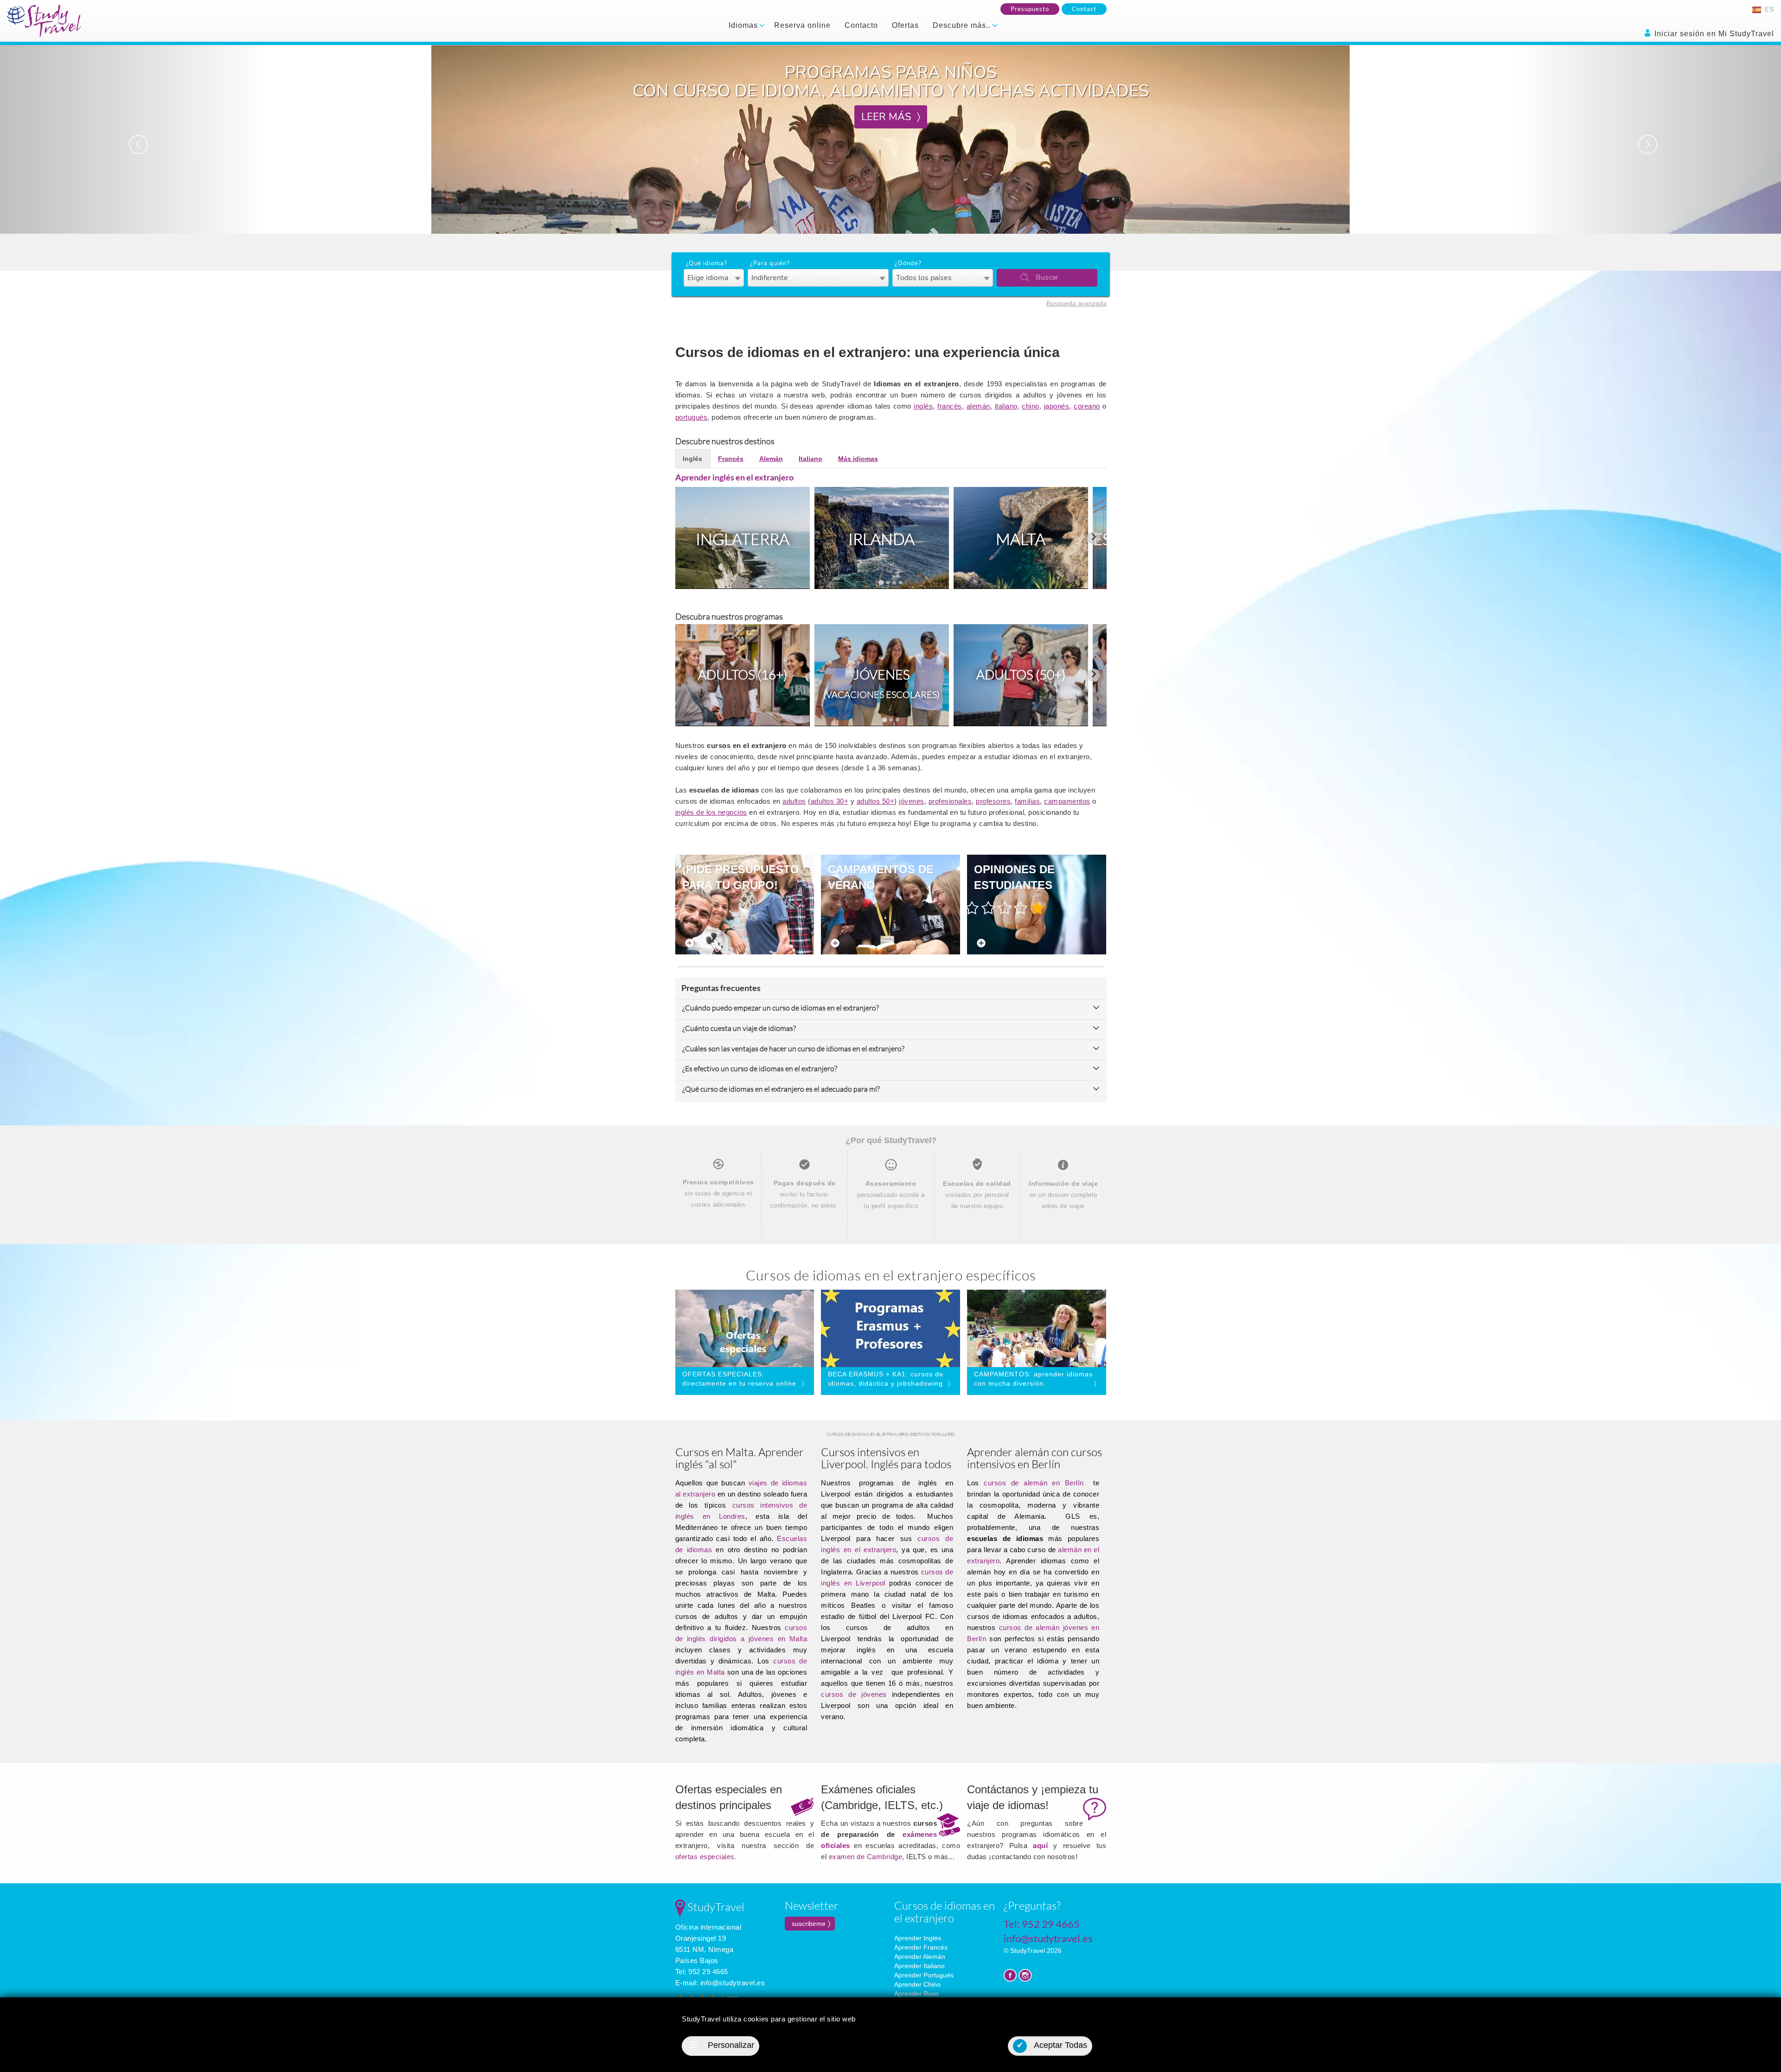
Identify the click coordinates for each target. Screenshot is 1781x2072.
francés (950, 406)
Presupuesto (1030, 9)
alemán (978, 406)
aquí (1040, 1845)
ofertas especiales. (706, 1857)
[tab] (881, 582)
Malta (1021, 539)
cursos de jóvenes (854, 1694)
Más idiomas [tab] (858, 459)
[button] (134, 139)
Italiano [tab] (810, 459)
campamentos (1067, 801)
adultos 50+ (876, 801)
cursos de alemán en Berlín (1034, 1483)
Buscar (1047, 277)
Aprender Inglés (918, 1938)
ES (1768, 9)
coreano (1087, 406)
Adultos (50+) (1021, 674)
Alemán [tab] (771, 459)
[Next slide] (1094, 538)
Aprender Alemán (920, 1957)
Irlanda (881, 539)
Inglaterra (743, 539)
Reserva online (802, 25)
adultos (794, 801)
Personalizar (722, 2045)
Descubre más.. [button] (963, 25)
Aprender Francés (921, 1947)
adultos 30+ (830, 801)
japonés (1057, 406)
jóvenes (912, 801)
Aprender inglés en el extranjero (734, 477)
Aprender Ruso (916, 1994)
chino (1031, 406)
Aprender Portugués (924, 1975)
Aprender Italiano (919, 1966)
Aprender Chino (917, 1984)
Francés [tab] (731, 459)
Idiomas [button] (744, 25)
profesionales (950, 801)
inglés (923, 406)
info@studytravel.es (733, 1983)
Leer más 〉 (891, 98)
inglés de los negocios (711, 812)
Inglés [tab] (692, 459)
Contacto (861, 25)
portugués (692, 417)
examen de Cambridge (866, 1857)
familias (1027, 801)
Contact (1084, 9)
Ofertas (905, 25)
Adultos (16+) (743, 674)
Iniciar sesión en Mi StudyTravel (1713, 34)
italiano (1006, 406)
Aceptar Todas (1052, 2045)
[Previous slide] (688, 538)
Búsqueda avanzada (1076, 303)
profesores (993, 801)
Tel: (702, 1972)
